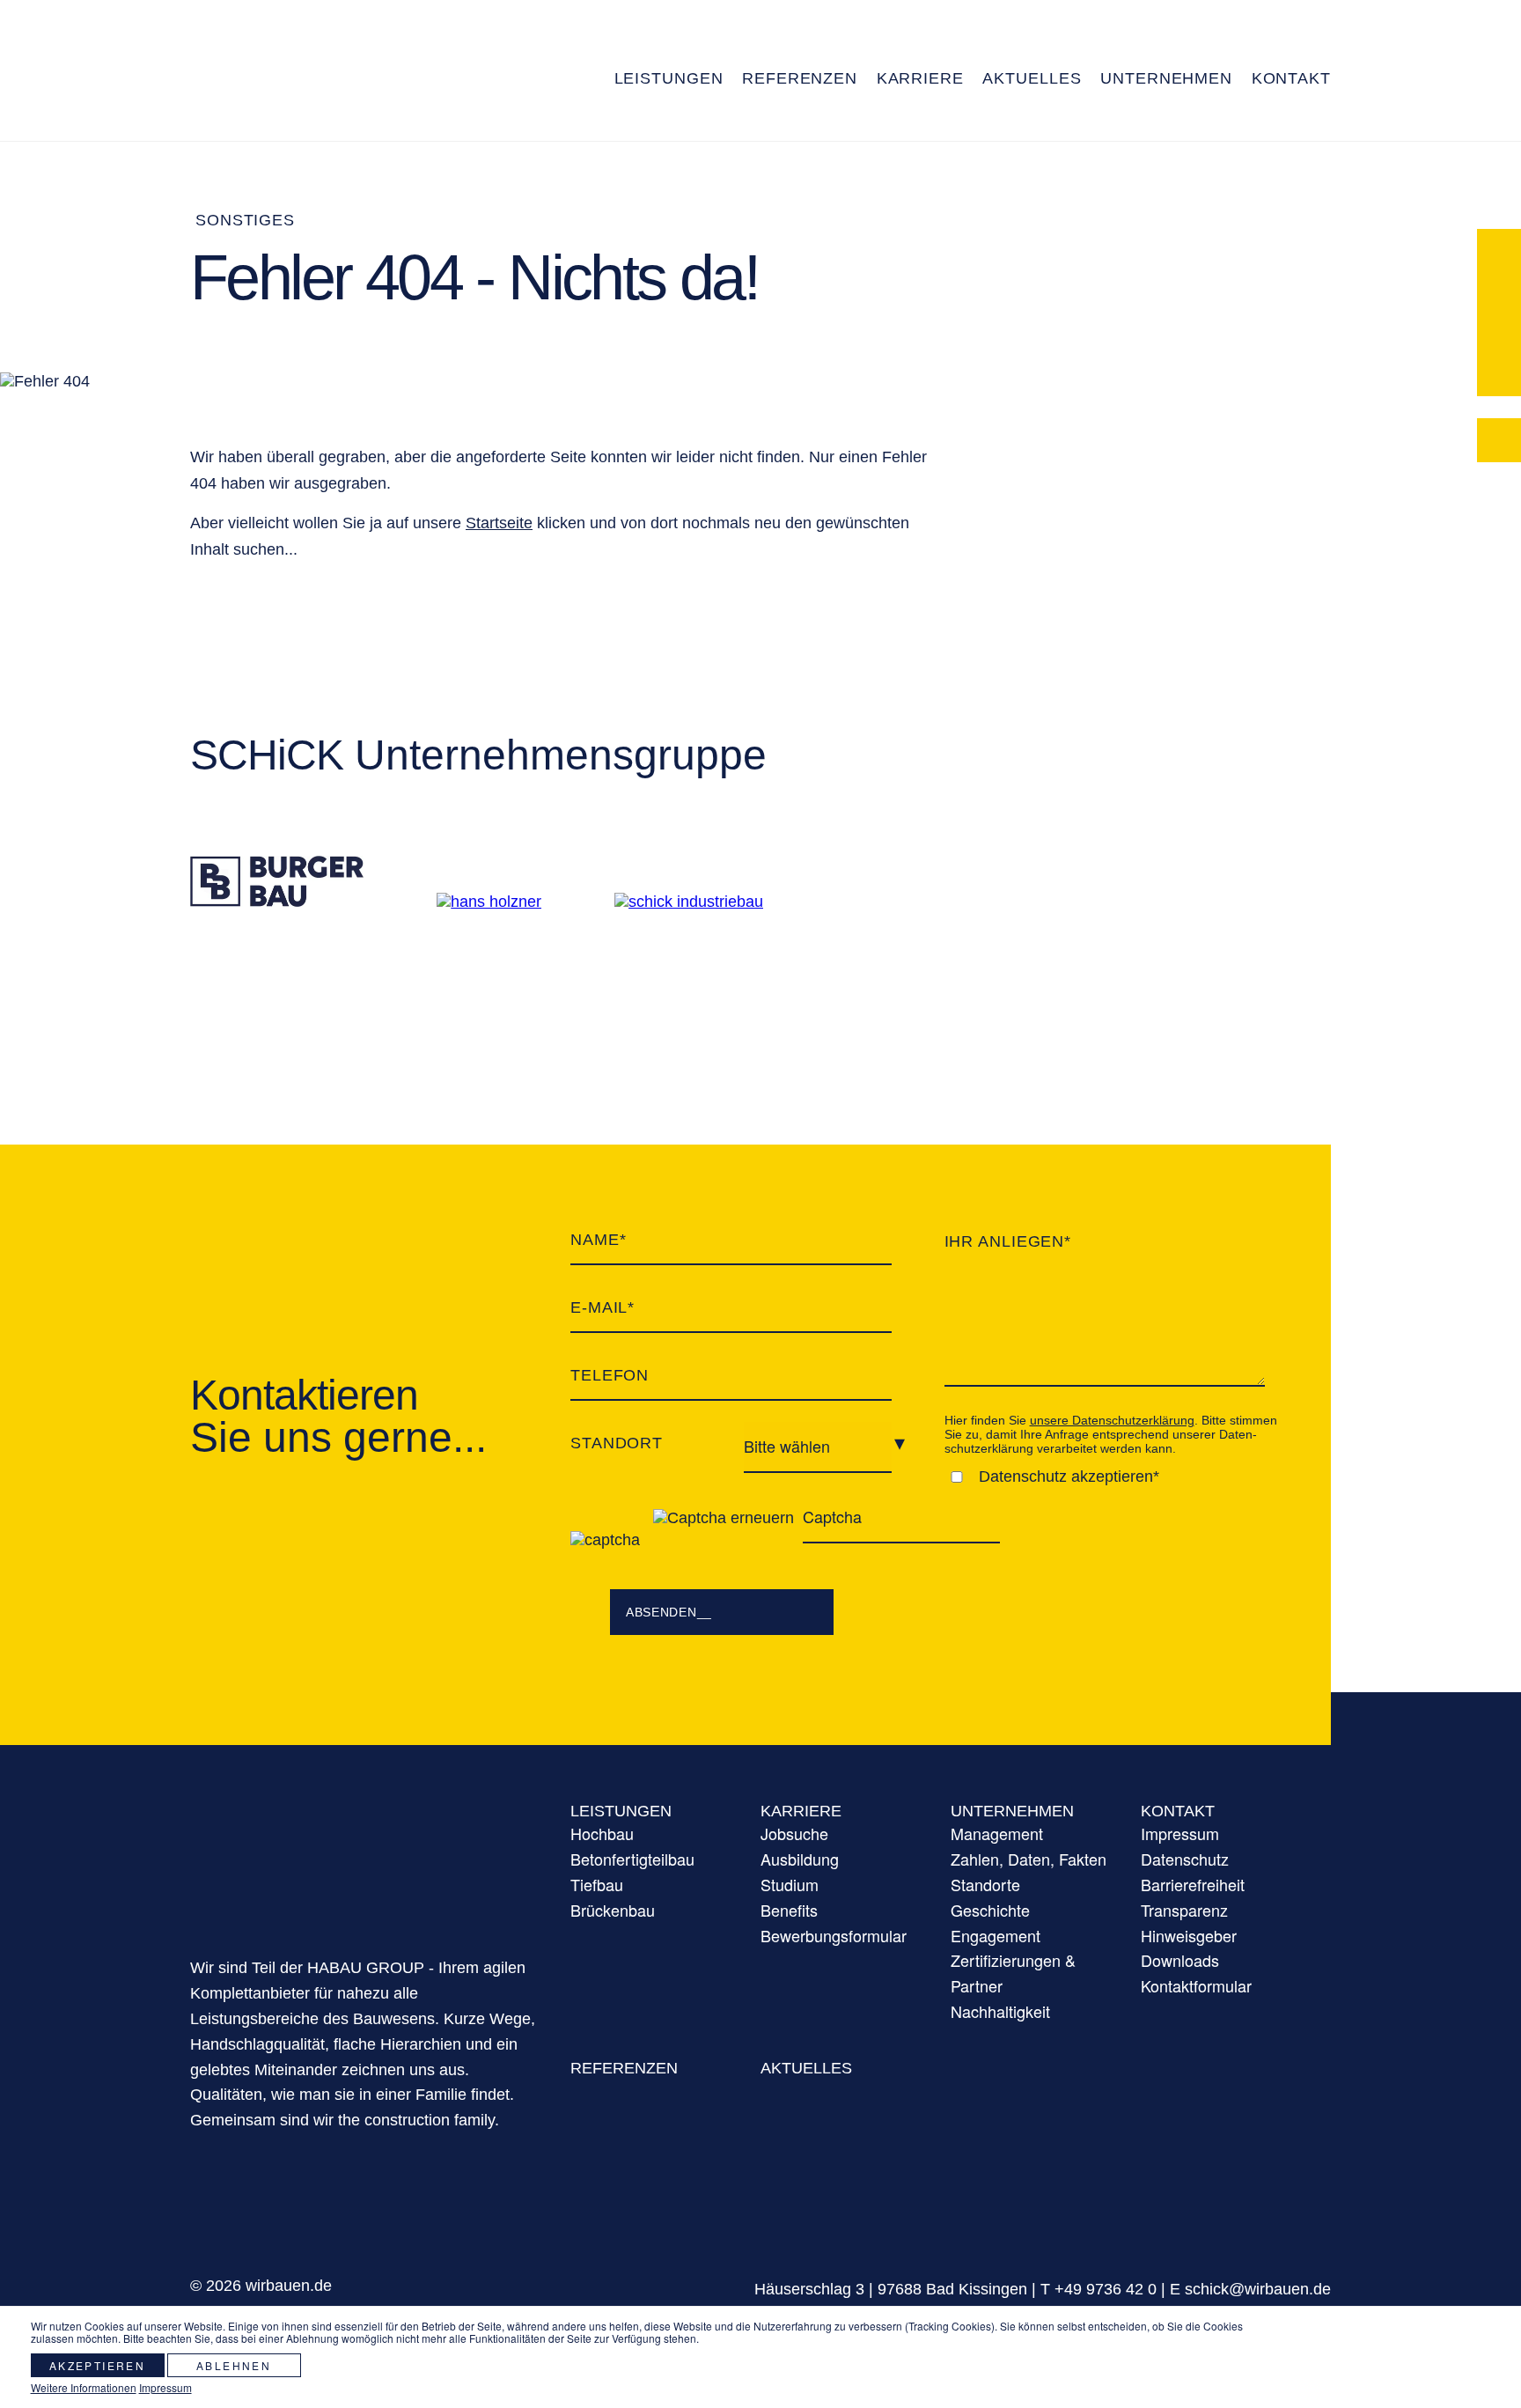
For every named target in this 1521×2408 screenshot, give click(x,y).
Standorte (985, 1884)
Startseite (499, 523)
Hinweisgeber (1189, 1935)
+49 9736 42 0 (1106, 2289)
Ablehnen (234, 2365)
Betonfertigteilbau (632, 1859)
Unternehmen (1012, 1811)
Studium (790, 1884)
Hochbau (602, 1833)
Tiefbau (597, 1884)
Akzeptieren (97, 2365)
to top (1423, 2250)
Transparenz (761, 126)
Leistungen (621, 1811)
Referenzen (624, 2068)
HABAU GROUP (363, 1857)
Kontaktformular (1196, 1985)
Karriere (801, 1811)
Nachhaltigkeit (1000, 2011)
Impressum (1180, 1833)
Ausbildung (800, 1859)
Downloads (1180, 1960)
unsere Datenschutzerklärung (1112, 1420)
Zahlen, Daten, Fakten (1029, 1859)
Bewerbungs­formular (834, 1935)
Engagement (996, 1935)
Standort (617, 1443)
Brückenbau (613, 1910)
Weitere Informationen (84, 2387)
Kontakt (1178, 1811)
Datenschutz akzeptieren (1066, 1476)
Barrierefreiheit (1193, 1884)
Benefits (789, 1910)
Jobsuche (794, 1833)
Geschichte (990, 1910)
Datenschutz (1185, 1859)
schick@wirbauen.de (1258, 2289)
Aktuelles (806, 2068)
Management (997, 1833)
